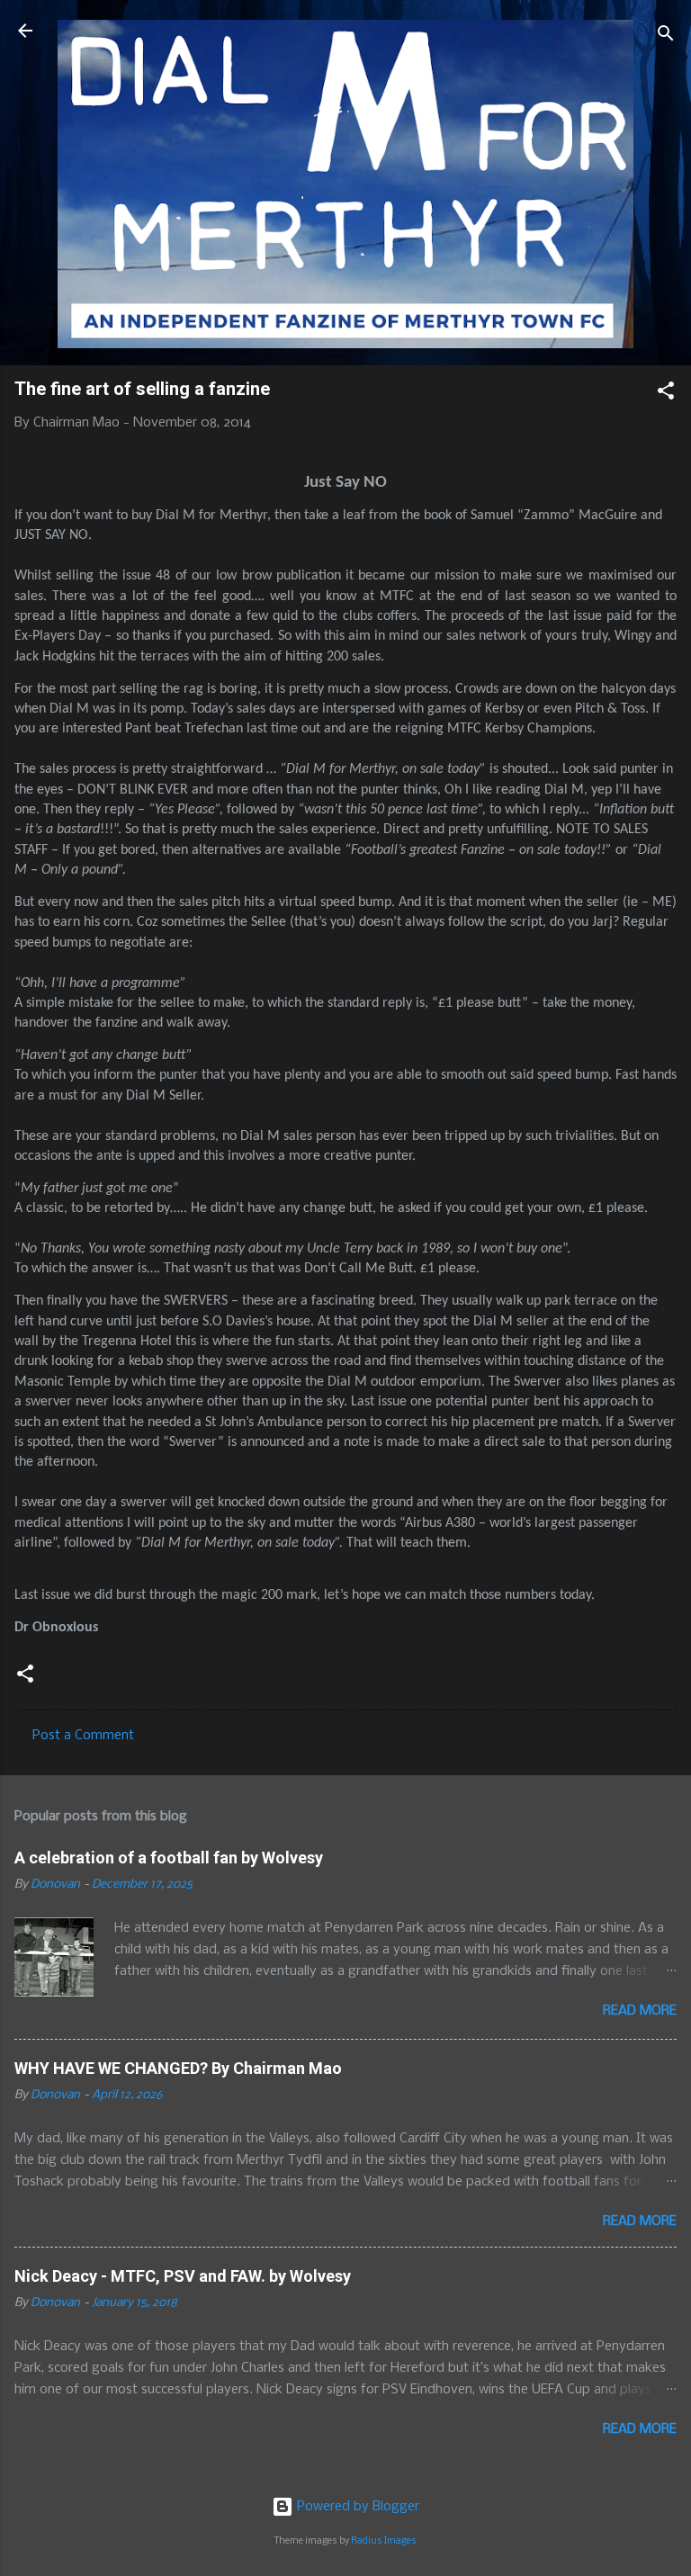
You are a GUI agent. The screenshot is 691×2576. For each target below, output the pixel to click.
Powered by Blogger (356, 2507)
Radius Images (384, 2541)
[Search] (666, 36)
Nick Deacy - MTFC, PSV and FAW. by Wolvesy (183, 2276)
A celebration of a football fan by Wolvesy (169, 1858)
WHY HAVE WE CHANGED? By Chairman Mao (178, 2068)
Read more (640, 2011)
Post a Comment (83, 1736)
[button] (666, 394)
